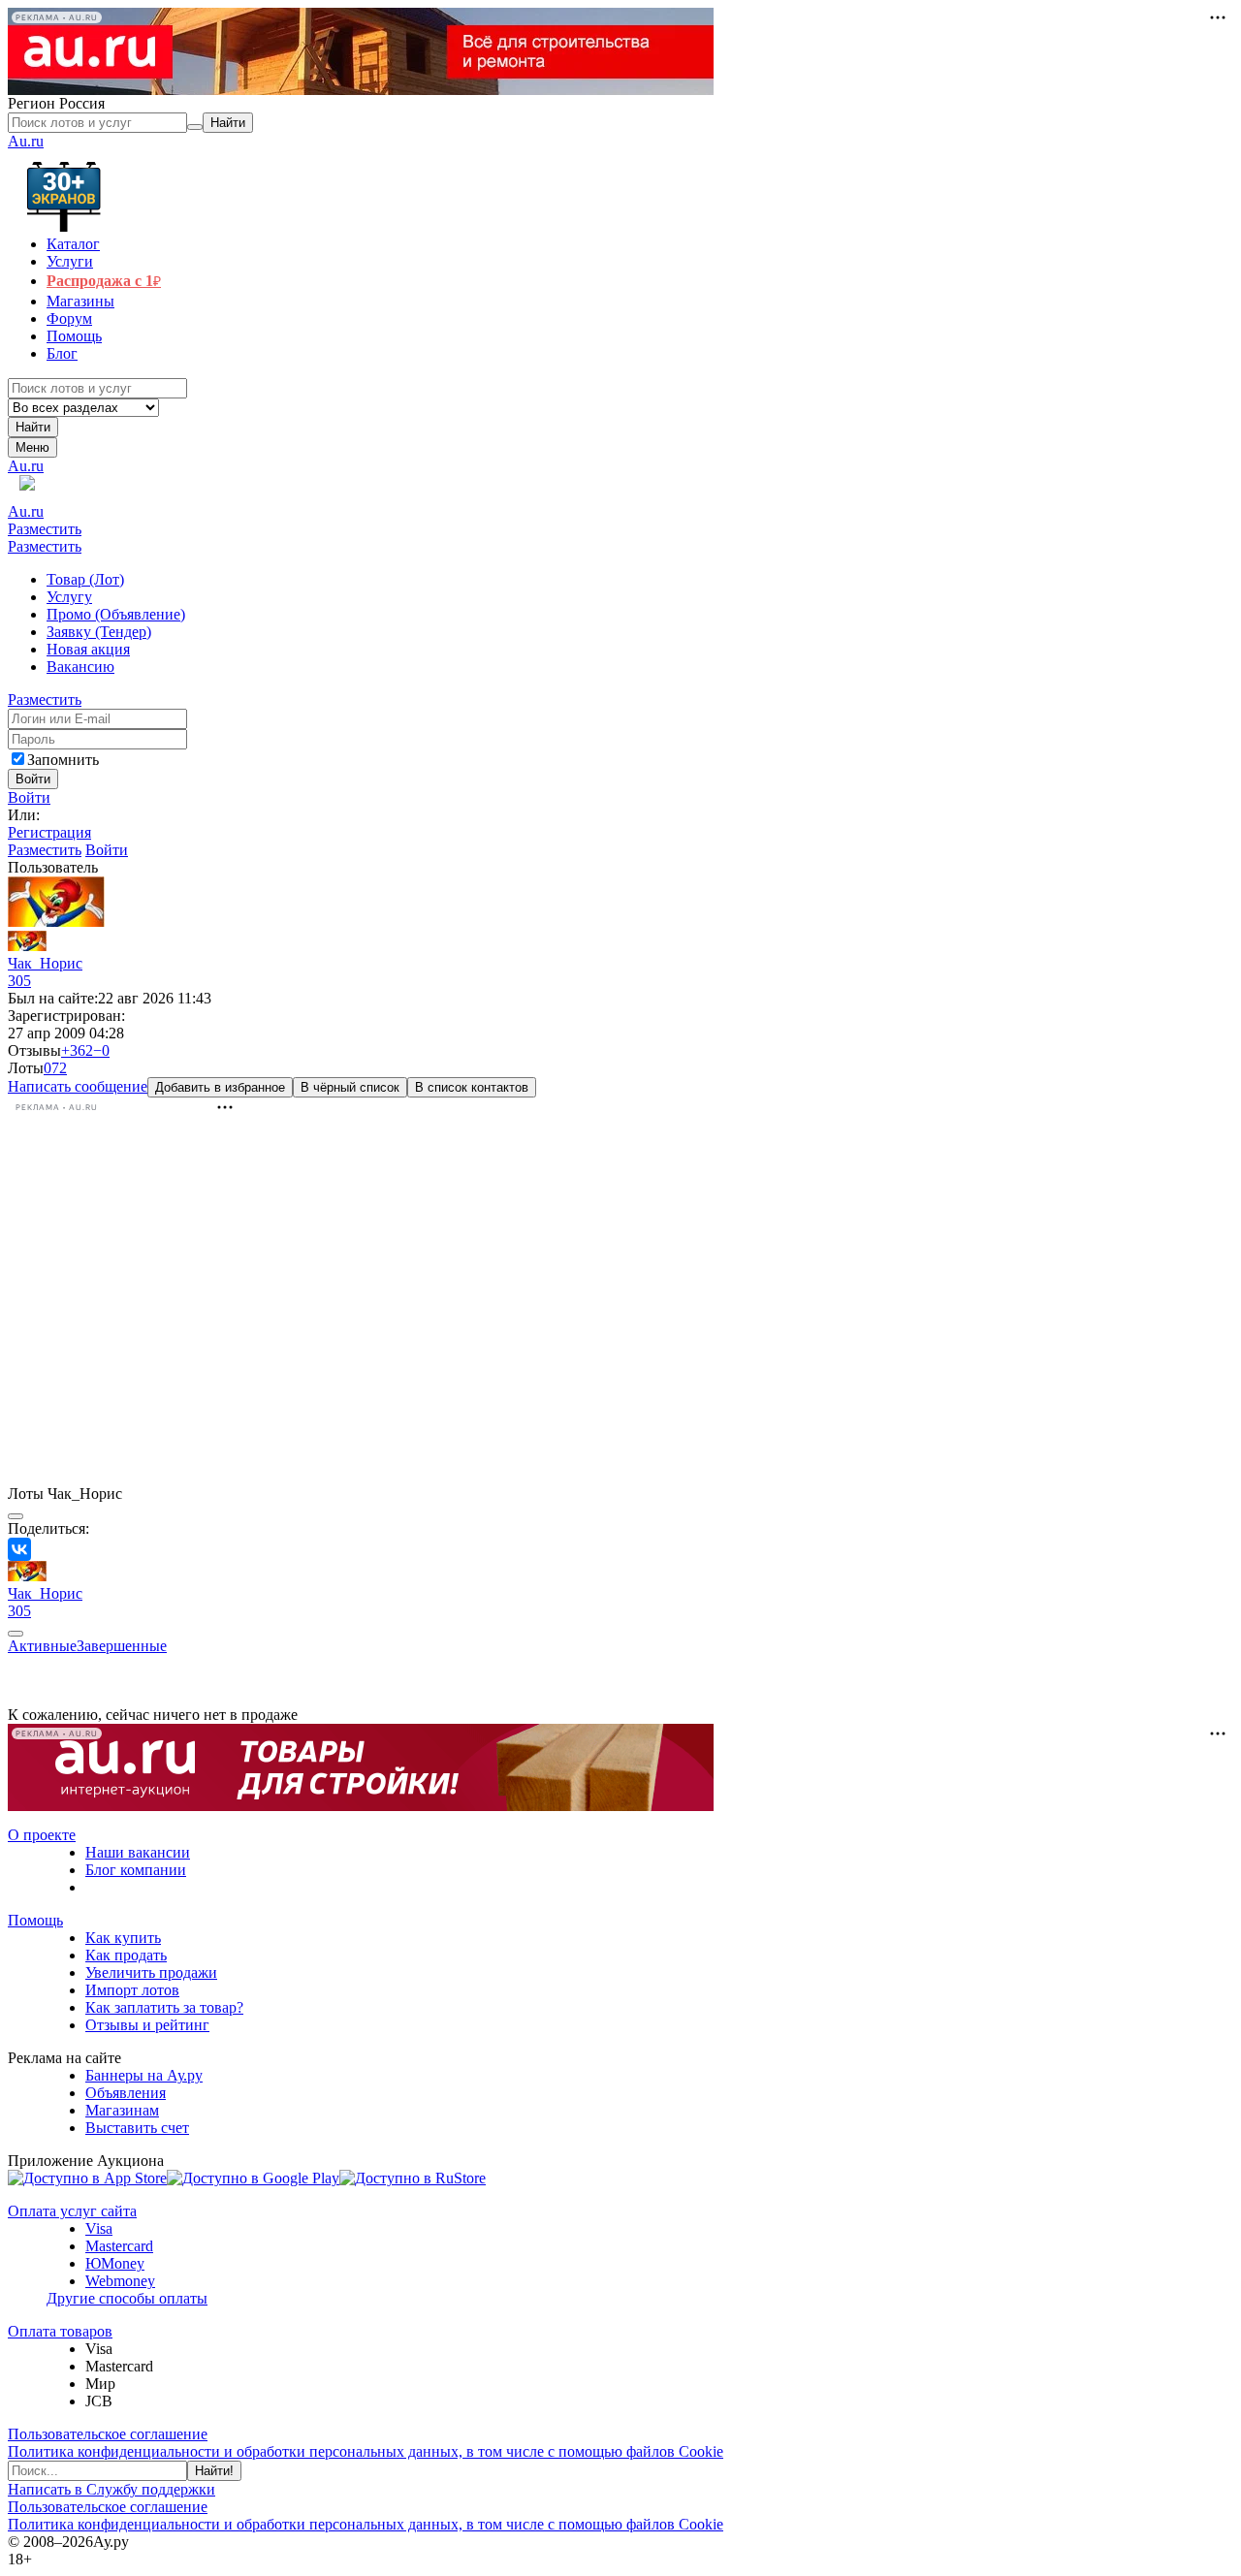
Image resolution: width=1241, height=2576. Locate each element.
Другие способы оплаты (127, 2298)
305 (19, 981)
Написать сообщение (78, 1086)
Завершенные (122, 1646)
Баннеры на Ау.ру (144, 2075)
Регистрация (49, 832)
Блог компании (136, 1870)
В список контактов (472, 1087)
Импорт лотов (132, 1990)
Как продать (126, 1955)
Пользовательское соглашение (108, 2434)
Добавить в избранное (220, 1087)
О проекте (42, 1835)
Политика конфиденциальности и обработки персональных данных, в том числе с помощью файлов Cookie (366, 2451)
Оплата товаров (60, 2331)
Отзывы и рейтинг (147, 2025)
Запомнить (63, 760)
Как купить (123, 1938)
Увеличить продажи (151, 1972)
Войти (29, 797)
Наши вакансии (138, 1852)
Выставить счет (137, 2128)
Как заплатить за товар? (164, 2007)
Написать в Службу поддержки (111, 2489)
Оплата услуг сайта (72, 2211)
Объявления (126, 2093)
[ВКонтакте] (19, 1549)
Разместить (45, 529)
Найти (33, 427)
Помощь (35, 1920)
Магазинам (122, 2110)
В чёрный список (350, 1087)
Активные (42, 1646)
